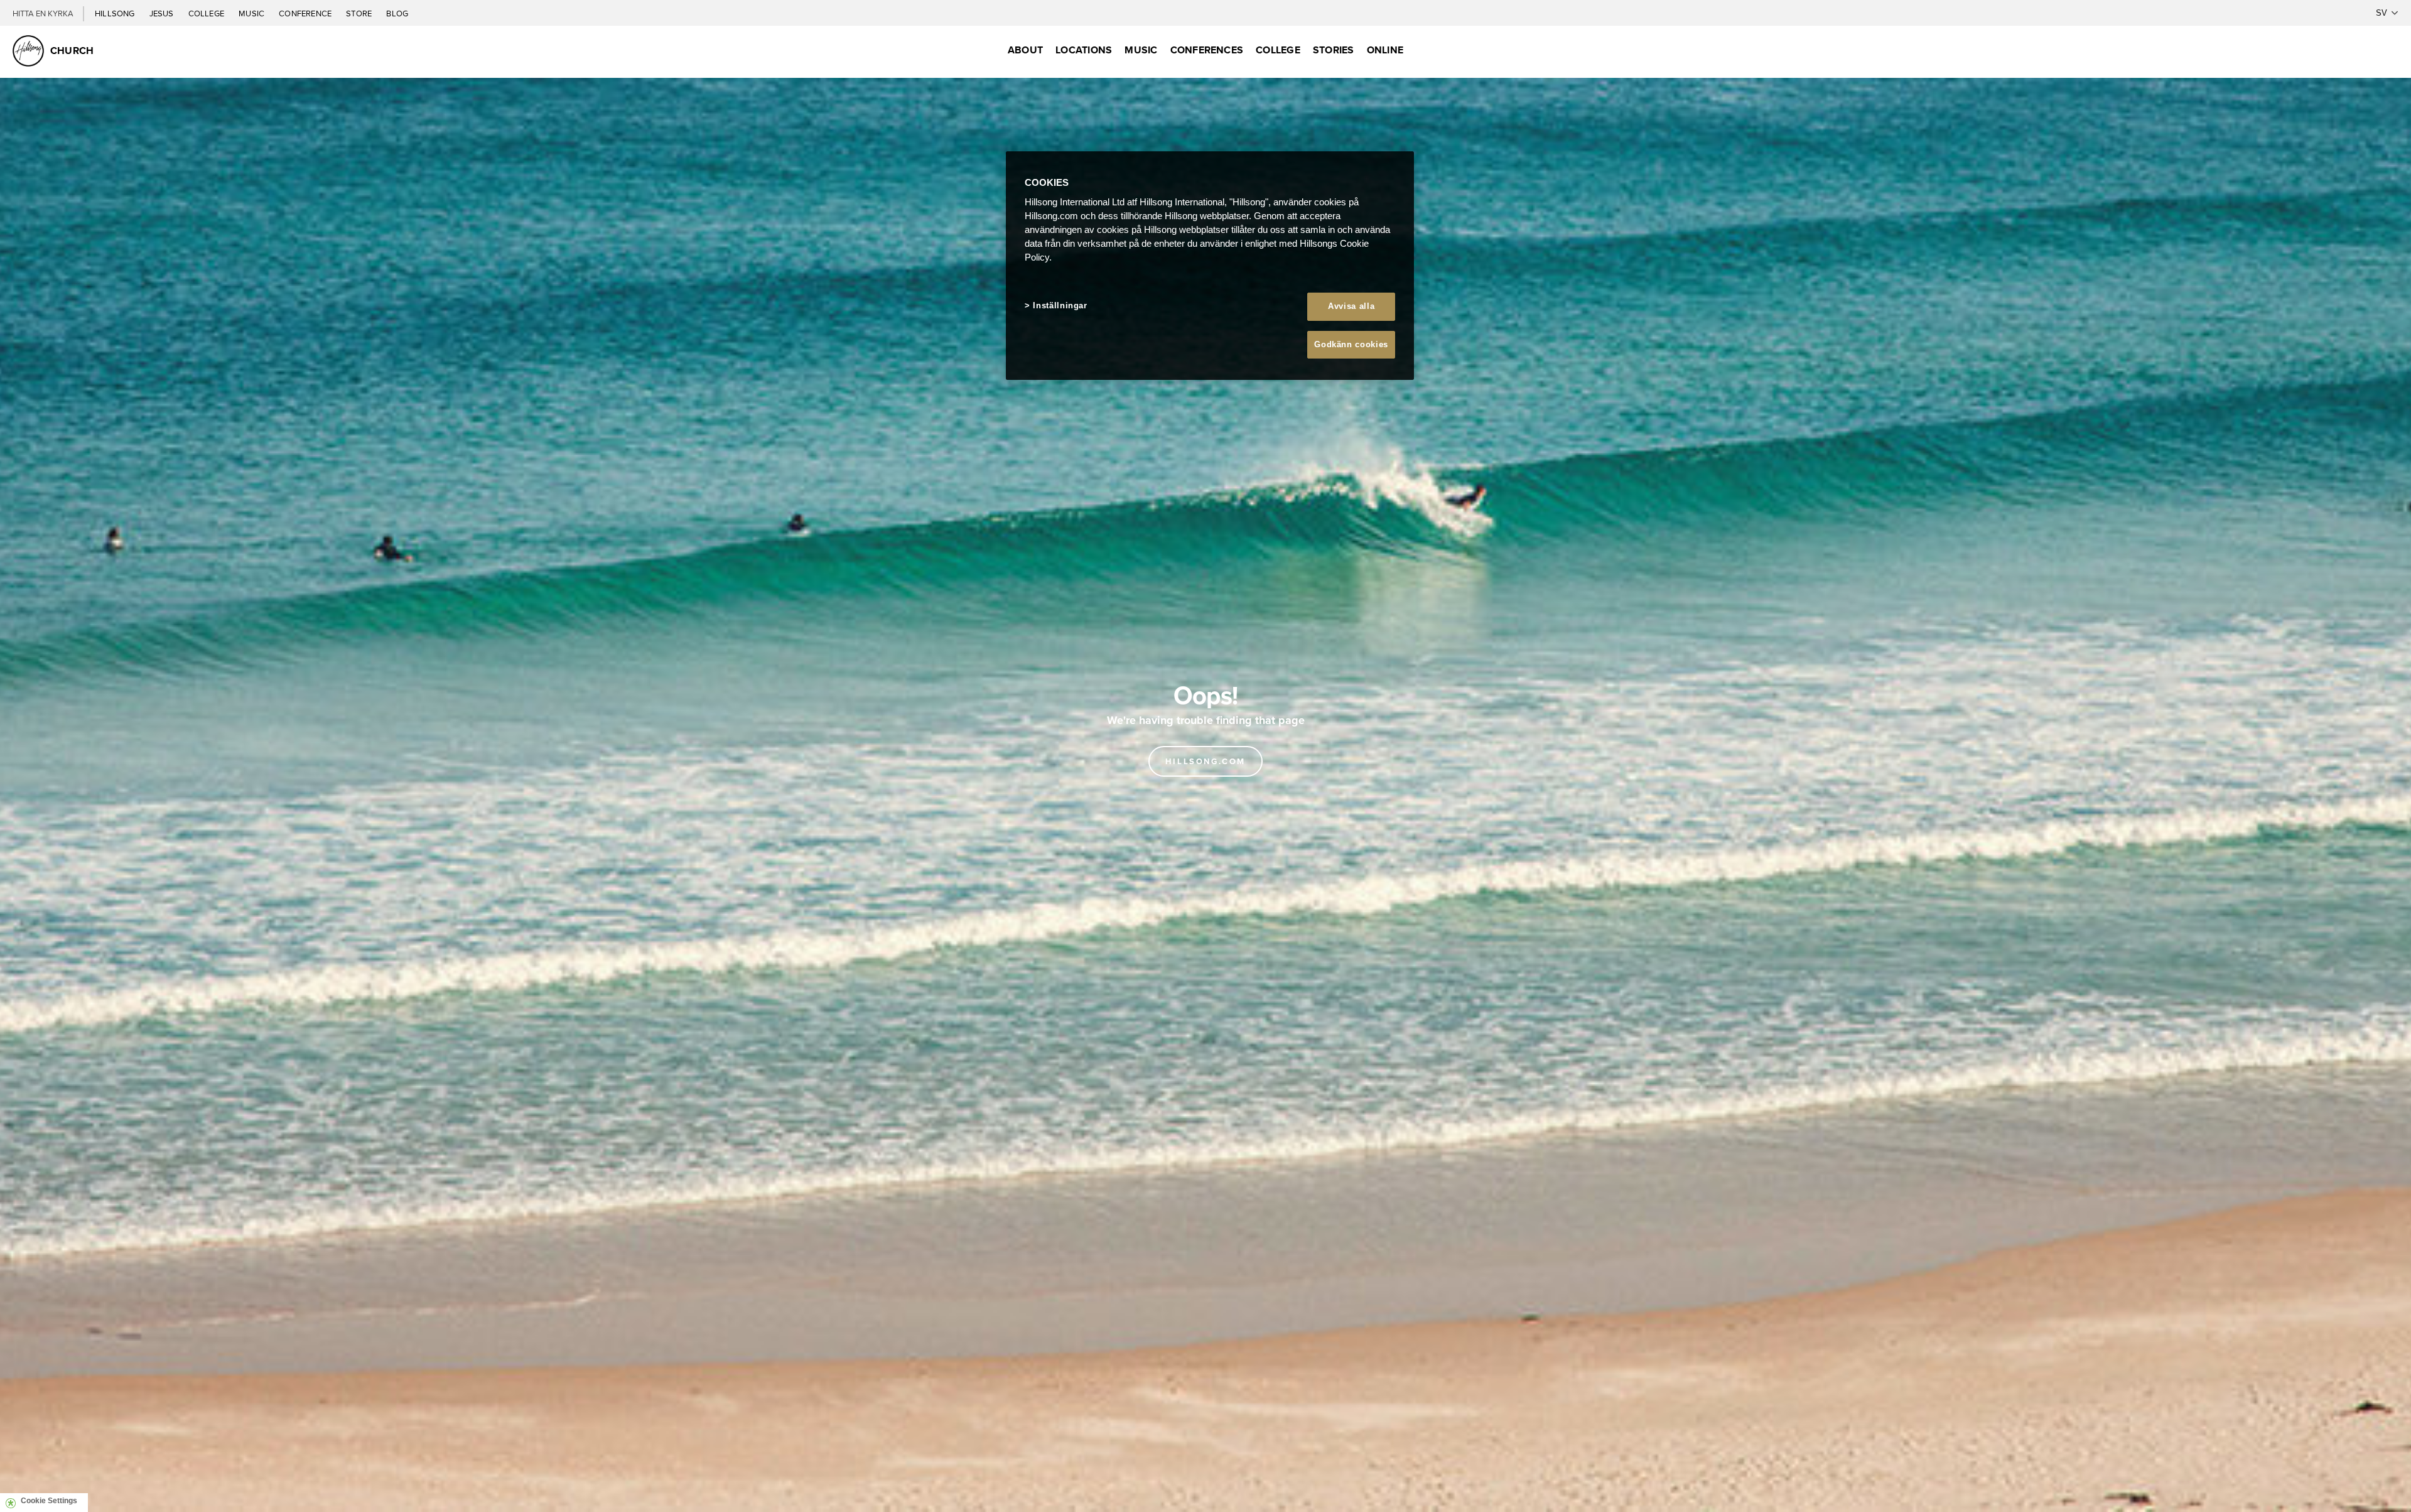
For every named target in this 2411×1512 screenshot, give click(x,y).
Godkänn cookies (1351, 344)
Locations (1084, 50)
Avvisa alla (1351, 306)
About (1025, 50)
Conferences (1207, 50)
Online (1385, 50)
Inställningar (1060, 305)
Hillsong (116, 13)
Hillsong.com (1205, 761)
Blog (397, 13)
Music (252, 13)
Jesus (163, 13)
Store (360, 13)
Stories (1334, 50)
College (207, 13)
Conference (306, 13)
